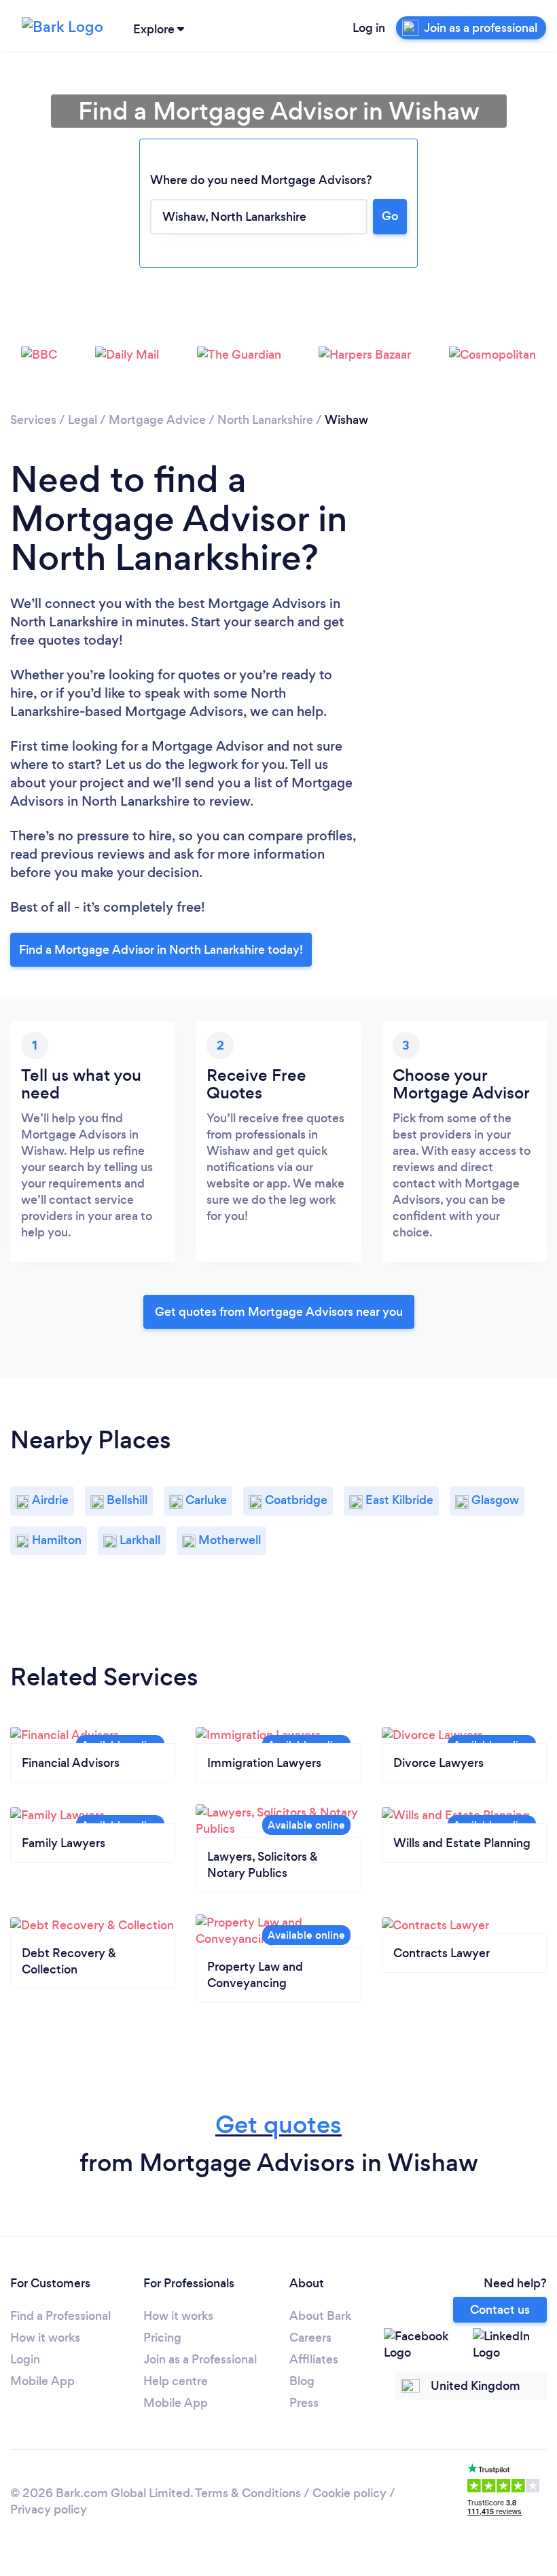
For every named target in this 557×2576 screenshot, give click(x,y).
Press (304, 2403)
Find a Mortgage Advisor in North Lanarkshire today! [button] (161, 950)
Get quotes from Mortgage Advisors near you (279, 1312)
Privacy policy (49, 2509)
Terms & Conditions (248, 2493)
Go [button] (390, 216)
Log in (369, 28)
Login (25, 2359)
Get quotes (278, 2125)
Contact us (500, 2310)
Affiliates (314, 2359)
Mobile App (42, 2381)
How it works (45, 2338)
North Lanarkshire (265, 420)
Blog (302, 2381)
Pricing (162, 2338)
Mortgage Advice (157, 420)
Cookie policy (349, 2493)
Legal (83, 420)
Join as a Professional (200, 2359)
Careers (310, 2338)
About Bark (320, 2316)
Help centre (176, 2381)
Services (33, 420)
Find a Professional (60, 2316)
